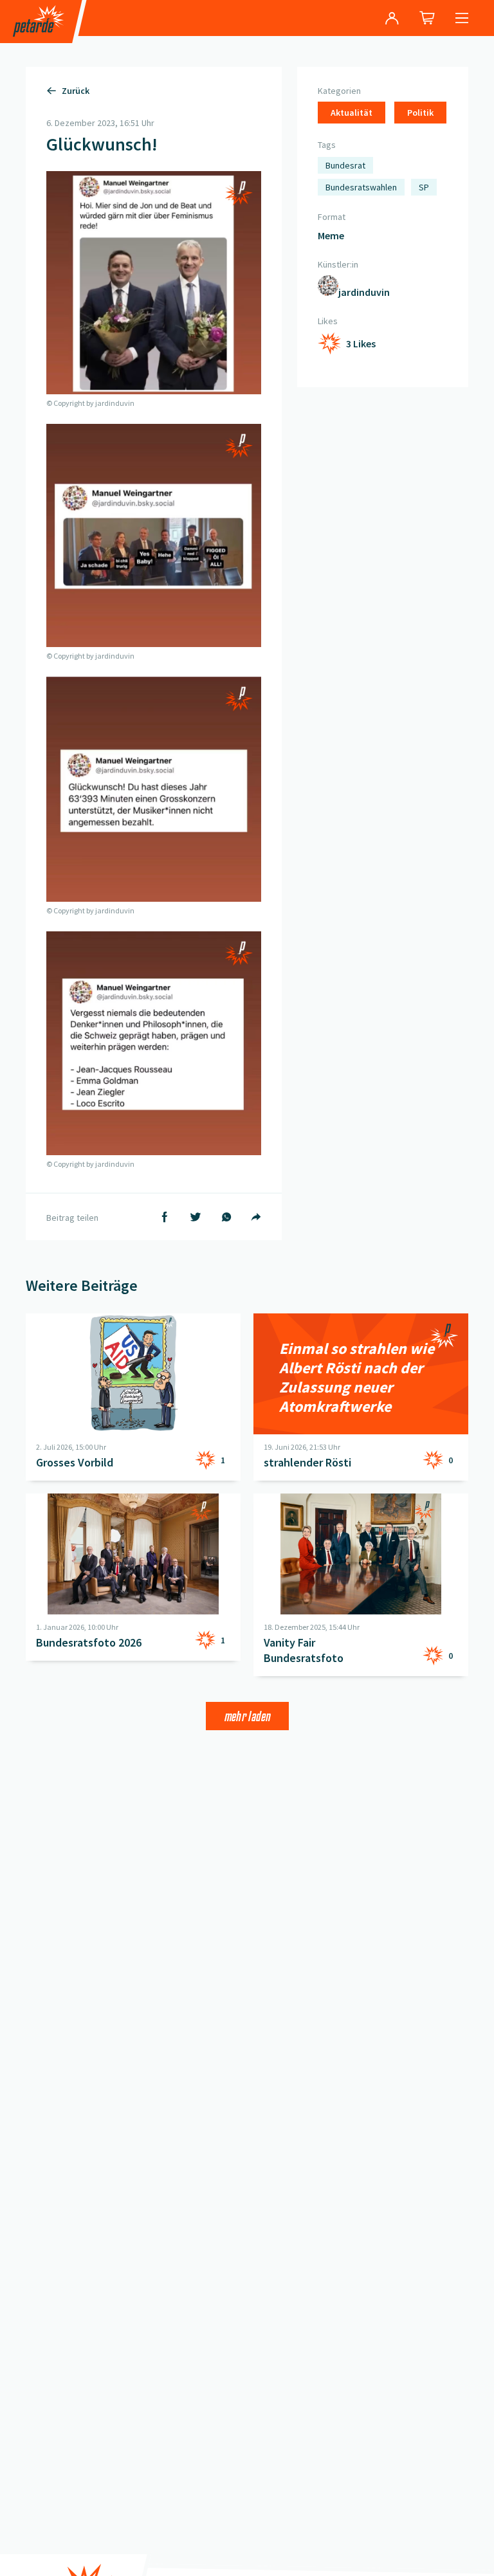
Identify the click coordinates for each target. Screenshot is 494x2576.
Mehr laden (247, 1716)
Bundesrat (345, 165)
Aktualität (352, 113)
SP (424, 187)
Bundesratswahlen (361, 187)
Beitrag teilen (72, 1218)
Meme (331, 235)
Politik (420, 113)
